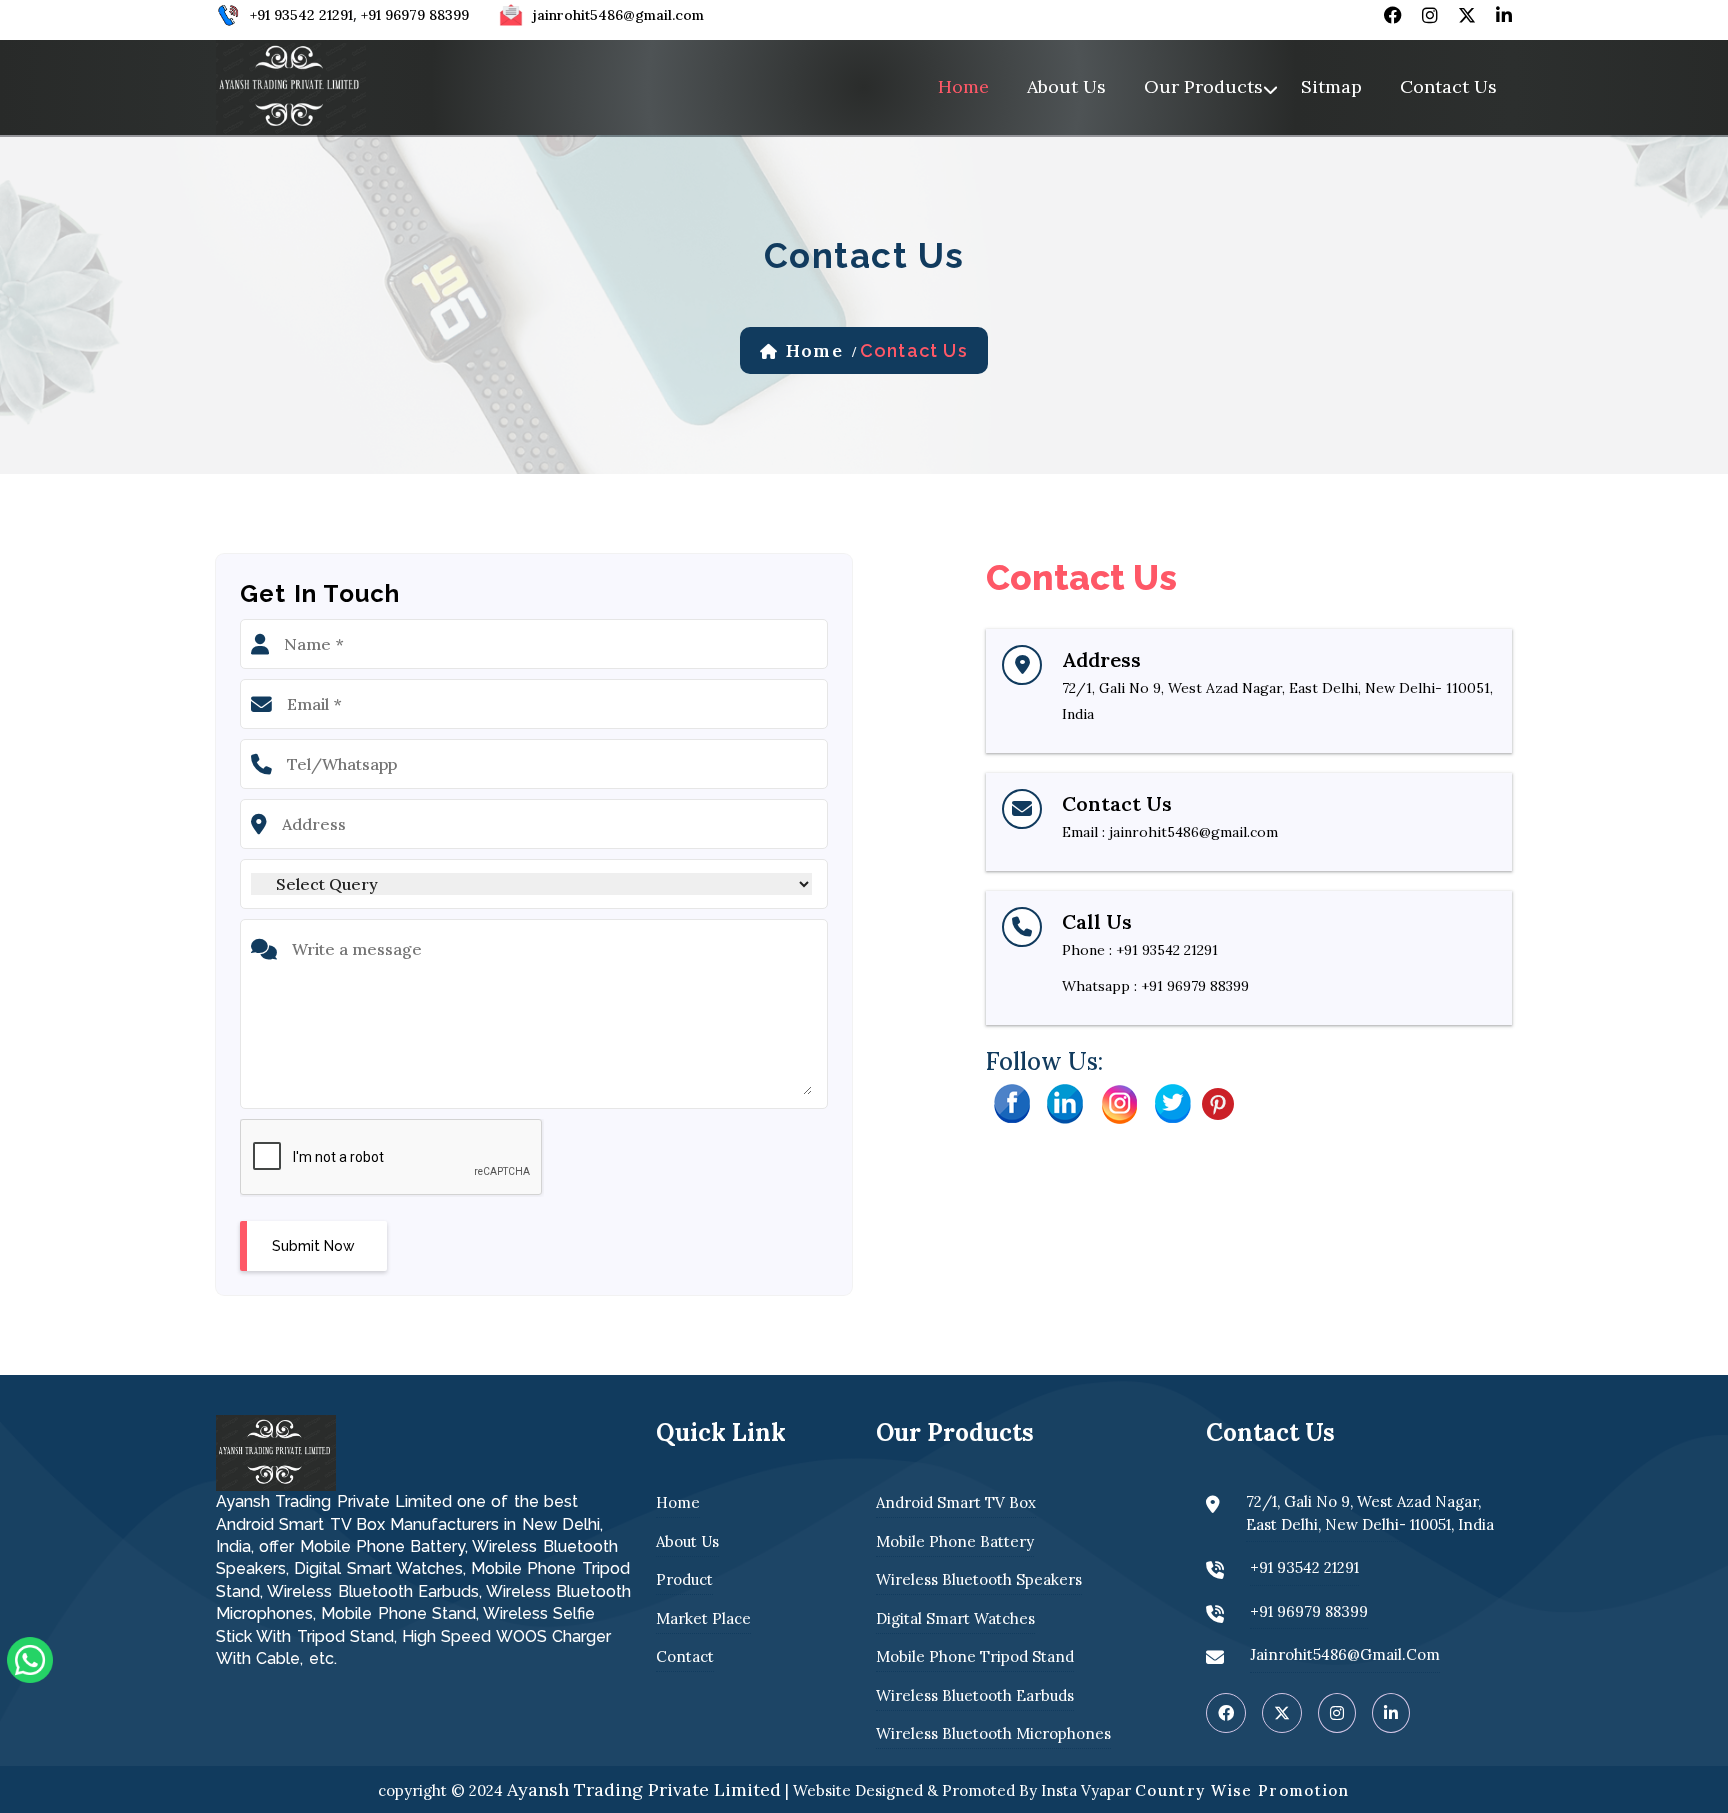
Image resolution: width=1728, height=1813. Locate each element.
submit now (313, 1246)
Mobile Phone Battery (955, 1541)
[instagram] (1430, 15)
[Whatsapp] (30, 1658)
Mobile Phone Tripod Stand (975, 1656)
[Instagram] (1119, 1102)
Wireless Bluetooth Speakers (979, 1579)
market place (703, 1618)
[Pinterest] (1218, 1102)
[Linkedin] (1065, 1102)
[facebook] (1393, 15)
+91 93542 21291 (301, 15)
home (963, 86)
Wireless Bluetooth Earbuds (975, 1695)
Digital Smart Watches (955, 1618)
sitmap (1331, 86)
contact (685, 1656)
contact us (1448, 86)
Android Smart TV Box (956, 1502)
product (684, 1579)
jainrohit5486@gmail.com (618, 15)
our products (1203, 86)
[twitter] (1467, 15)
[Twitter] (1173, 1102)
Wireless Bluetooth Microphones (993, 1733)
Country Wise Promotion (1242, 1790)
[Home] (291, 85)
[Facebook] (1011, 1102)
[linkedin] (1504, 15)
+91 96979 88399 (415, 15)
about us (1066, 86)
